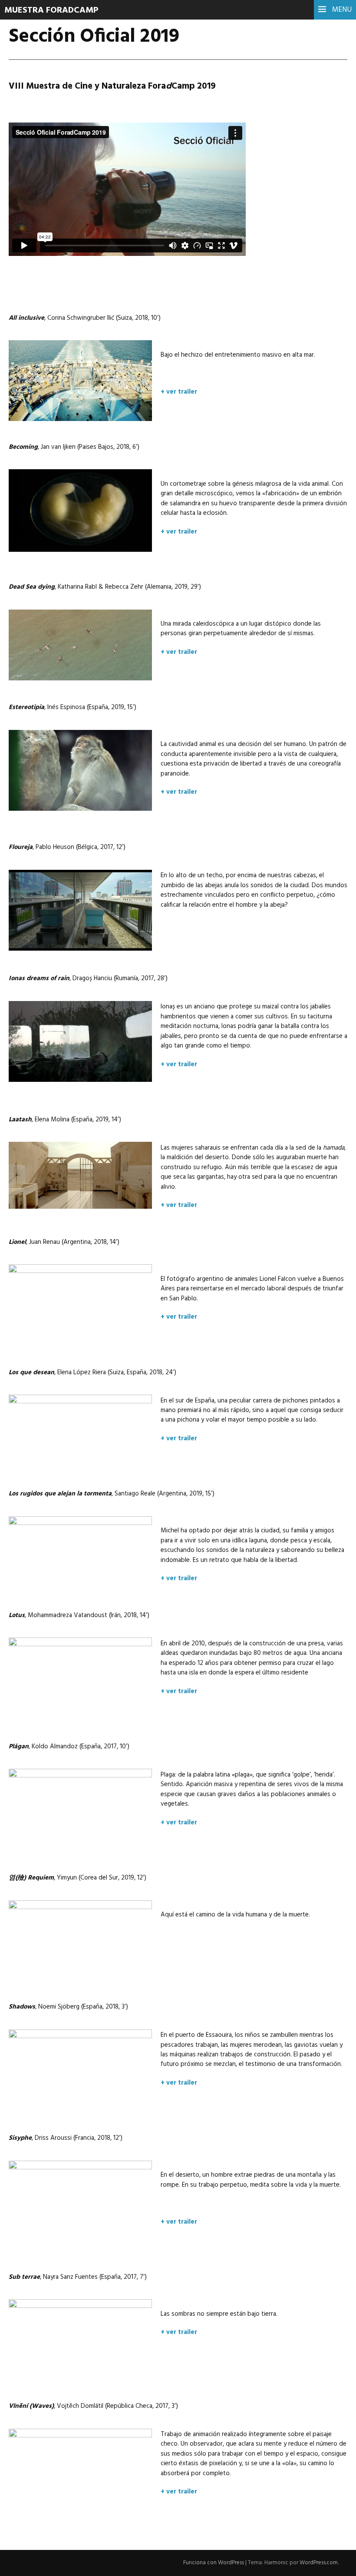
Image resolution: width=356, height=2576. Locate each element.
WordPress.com (319, 2563)
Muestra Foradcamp (51, 10)
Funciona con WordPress (214, 2563)
